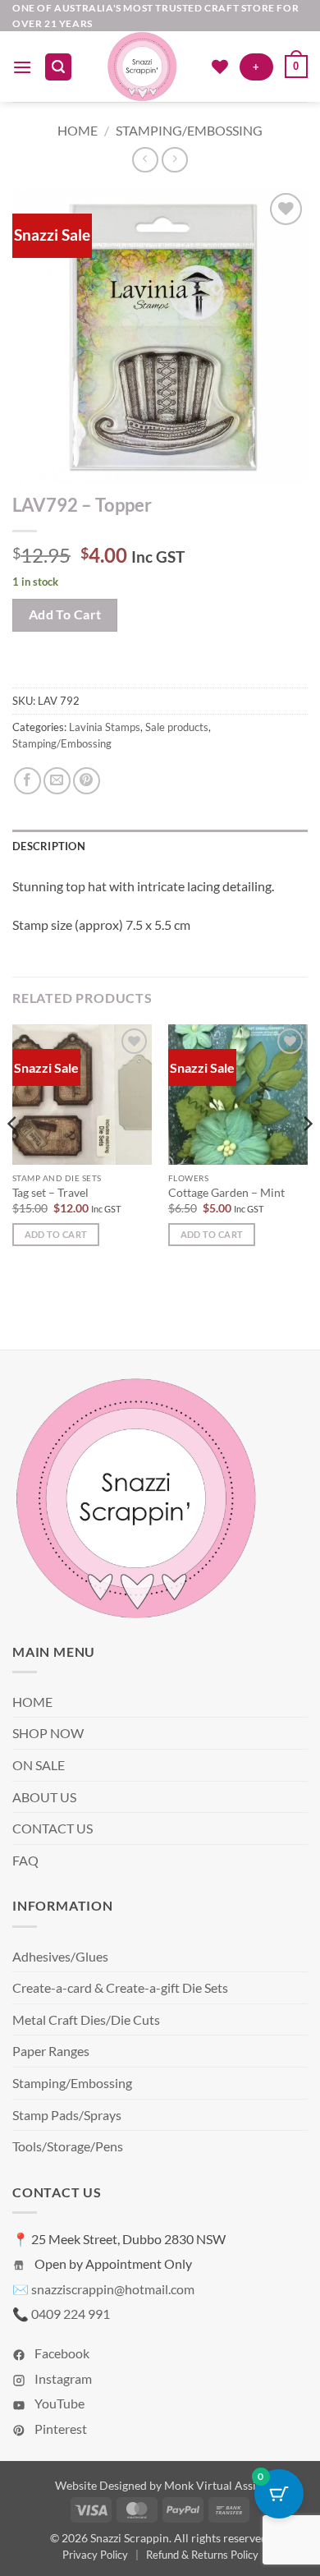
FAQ (25, 1860)
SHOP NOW (48, 1733)
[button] (22, 67)
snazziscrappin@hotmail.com (113, 2289)
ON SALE (39, 1765)
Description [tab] (49, 846)
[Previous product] (174, 160)
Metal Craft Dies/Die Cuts (86, 2019)
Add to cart (65, 614)
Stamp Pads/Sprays (67, 2115)
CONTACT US (53, 1828)
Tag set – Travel (50, 1193)
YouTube (58, 2403)
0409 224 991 (71, 2314)
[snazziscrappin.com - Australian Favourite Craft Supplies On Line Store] (142, 67)
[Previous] (13, 1157)
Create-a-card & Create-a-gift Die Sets (120, 1987)
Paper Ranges (51, 2051)
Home (78, 130)
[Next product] (145, 160)
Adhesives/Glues (60, 1956)
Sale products (177, 727)
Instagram (62, 2378)
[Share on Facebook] (27, 781)
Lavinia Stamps (105, 727)
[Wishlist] (220, 67)
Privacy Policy (95, 2555)
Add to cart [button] (56, 1234)
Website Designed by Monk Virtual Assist (160, 2485)
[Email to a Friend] (57, 781)
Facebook (61, 2353)
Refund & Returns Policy (202, 2555)
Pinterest (59, 2429)
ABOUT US (44, 1797)
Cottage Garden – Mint (226, 1193)
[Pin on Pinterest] (87, 781)
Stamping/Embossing (189, 130)
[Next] (307, 1157)
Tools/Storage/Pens (68, 2146)
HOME (32, 1702)
